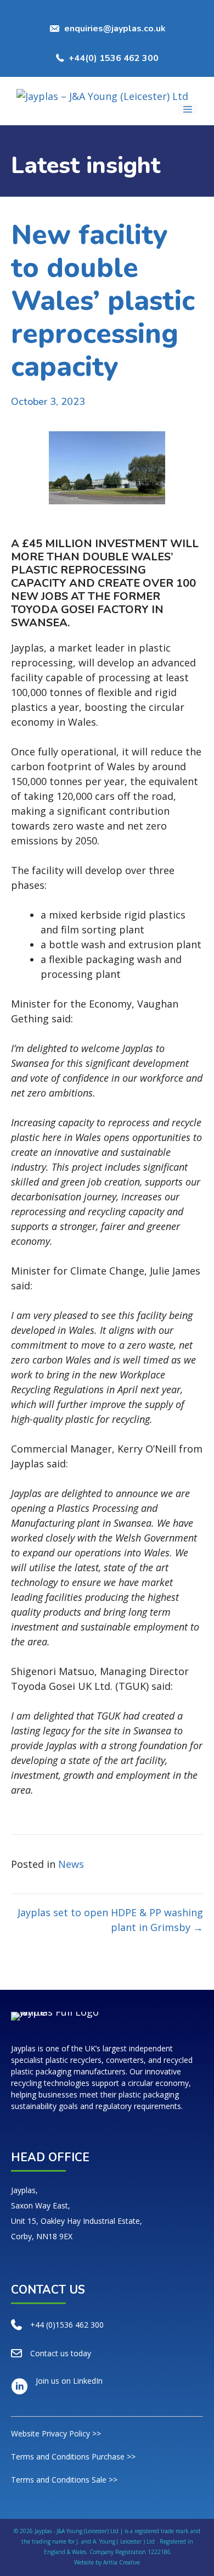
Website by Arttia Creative (107, 2562)
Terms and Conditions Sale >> (64, 2480)
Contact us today (61, 2353)
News (71, 1864)
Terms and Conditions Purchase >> (73, 2457)
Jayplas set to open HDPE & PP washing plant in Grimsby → (110, 1920)
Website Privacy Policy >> (56, 2433)
